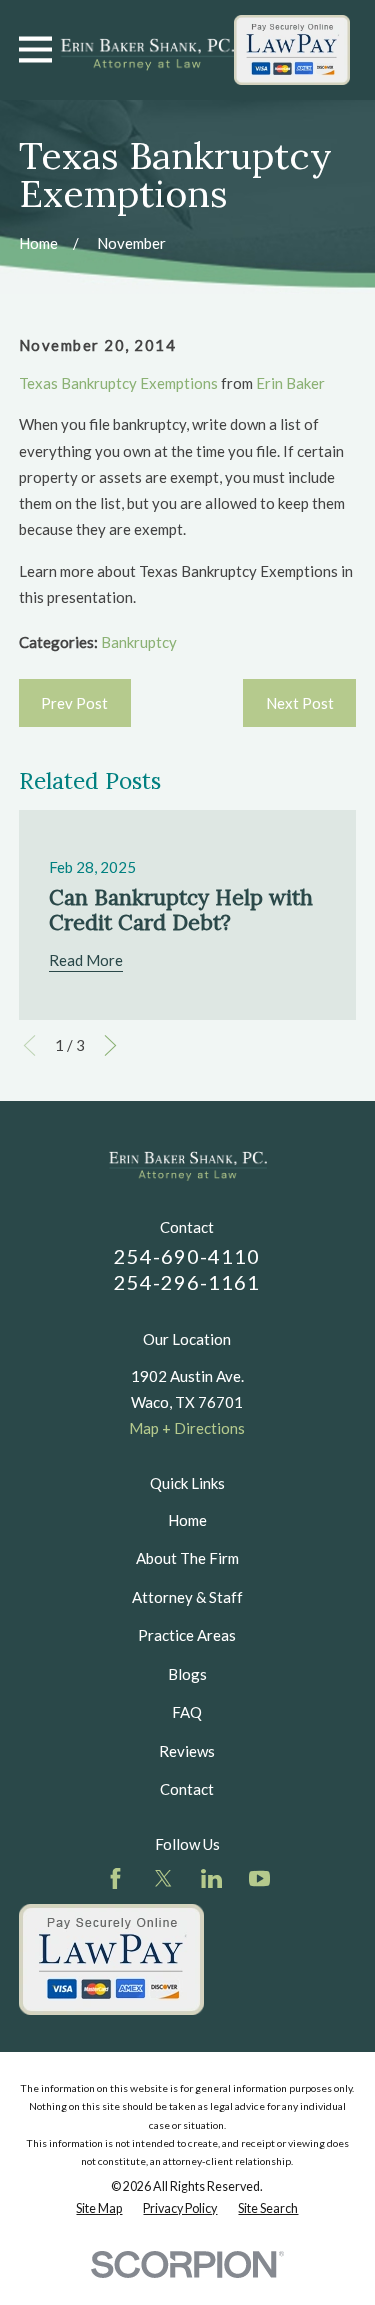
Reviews (187, 1751)
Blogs (187, 1674)
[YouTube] (259, 1878)
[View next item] (110, 1045)
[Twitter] (163, 1878)
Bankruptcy (139, 642)
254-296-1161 (187, 1282)
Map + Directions (187, 1428)
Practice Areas (187, 1635)
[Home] (147, 50)
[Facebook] (115, 1878)
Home (187, 1520)
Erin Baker (290, 383)
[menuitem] (99, 2209)
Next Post (300, 703)
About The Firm (187, 1558)
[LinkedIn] (211, 1878)
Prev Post (74, 703)
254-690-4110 (187, 1256)
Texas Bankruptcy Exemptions (118, 383)
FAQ (187, 1712)
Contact (187, 1789)
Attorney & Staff (187, 1597)
